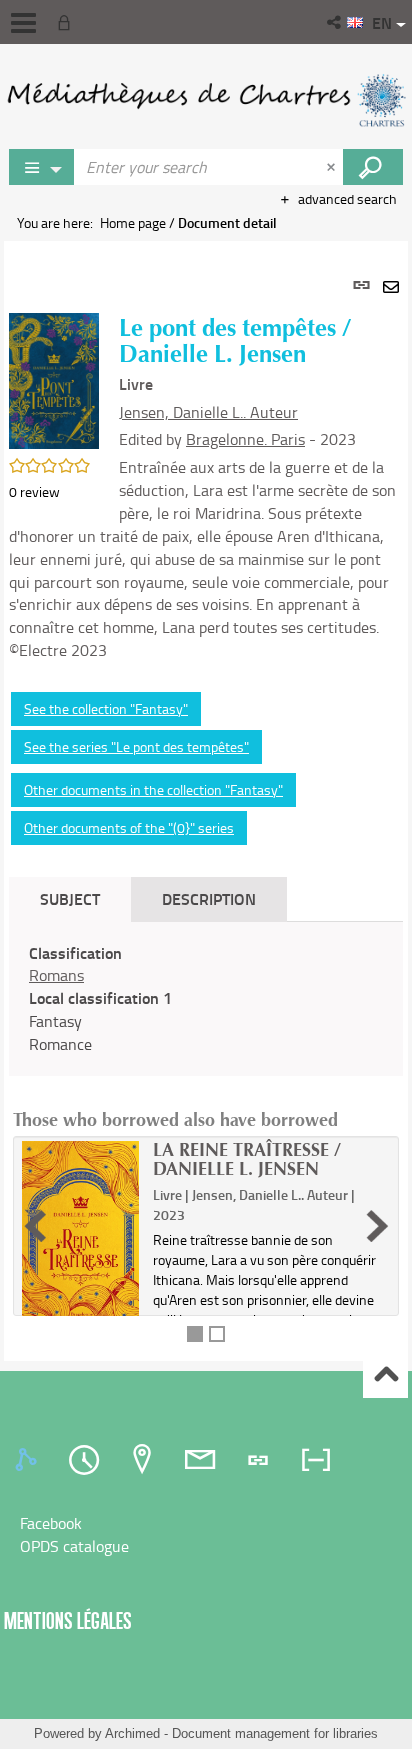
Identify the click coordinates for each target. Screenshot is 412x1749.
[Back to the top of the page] (385, 1376)
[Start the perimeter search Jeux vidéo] (373, 167)
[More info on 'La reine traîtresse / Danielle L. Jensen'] (80, 1232)
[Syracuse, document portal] (206, 100)
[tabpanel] (206, 800)
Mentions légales (68, 1620)
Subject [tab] (70, 898)
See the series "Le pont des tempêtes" (136, 746)
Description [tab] (209, 898)
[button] (335, 22)
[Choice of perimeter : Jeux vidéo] (42, 167)
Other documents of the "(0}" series (129, 827)
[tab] (29, 1460)
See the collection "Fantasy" (106, 708)
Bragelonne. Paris (245, 439)
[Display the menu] (23, 23)
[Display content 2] (217, 1334)
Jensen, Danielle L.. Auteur (208, 412)
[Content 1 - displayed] (195, 1334)
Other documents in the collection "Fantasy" (153, 789)
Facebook (51, 1523)
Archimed (132, 1733)
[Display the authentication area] (68, 22)
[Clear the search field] (333, 167)
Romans (56, 975)
